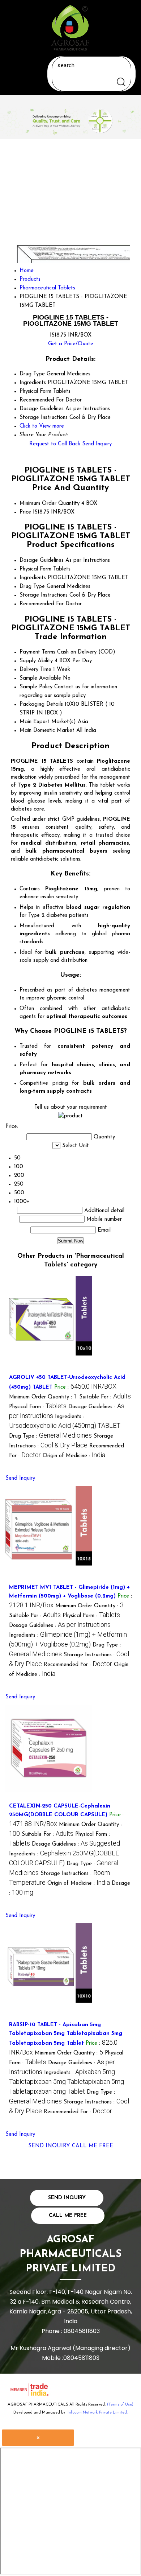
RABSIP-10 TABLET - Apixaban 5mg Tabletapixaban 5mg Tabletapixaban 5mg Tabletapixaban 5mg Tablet (66, 2034)
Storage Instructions (44, 595)
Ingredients (33, 578)
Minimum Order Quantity (50, 504)
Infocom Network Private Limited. (98, 2413)
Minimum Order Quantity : (43, 1397)
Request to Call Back (55, 444)
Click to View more (42, 426)
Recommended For (42, 604)
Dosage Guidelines (42, 560)
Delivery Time (35, 670)
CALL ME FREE (93, 2146)
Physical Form (35, 569)
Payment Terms (37, 652)
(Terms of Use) (120, 2405)
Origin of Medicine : (74, 1456)
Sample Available (40, 678)
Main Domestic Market (47, 731)
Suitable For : (105, 1397)
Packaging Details (41, 704)
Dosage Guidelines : (60, 1626)
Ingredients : (67, 2083)
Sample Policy (36, 687)
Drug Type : (50, 1436)
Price (25, 512)
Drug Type (32, 587)
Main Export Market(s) (48, 722)
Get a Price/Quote (71, 344)
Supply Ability (36, 661)
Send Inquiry (97, 444)
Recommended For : (78, 1665)
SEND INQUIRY (49, 2146)
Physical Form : (38, 1407)
